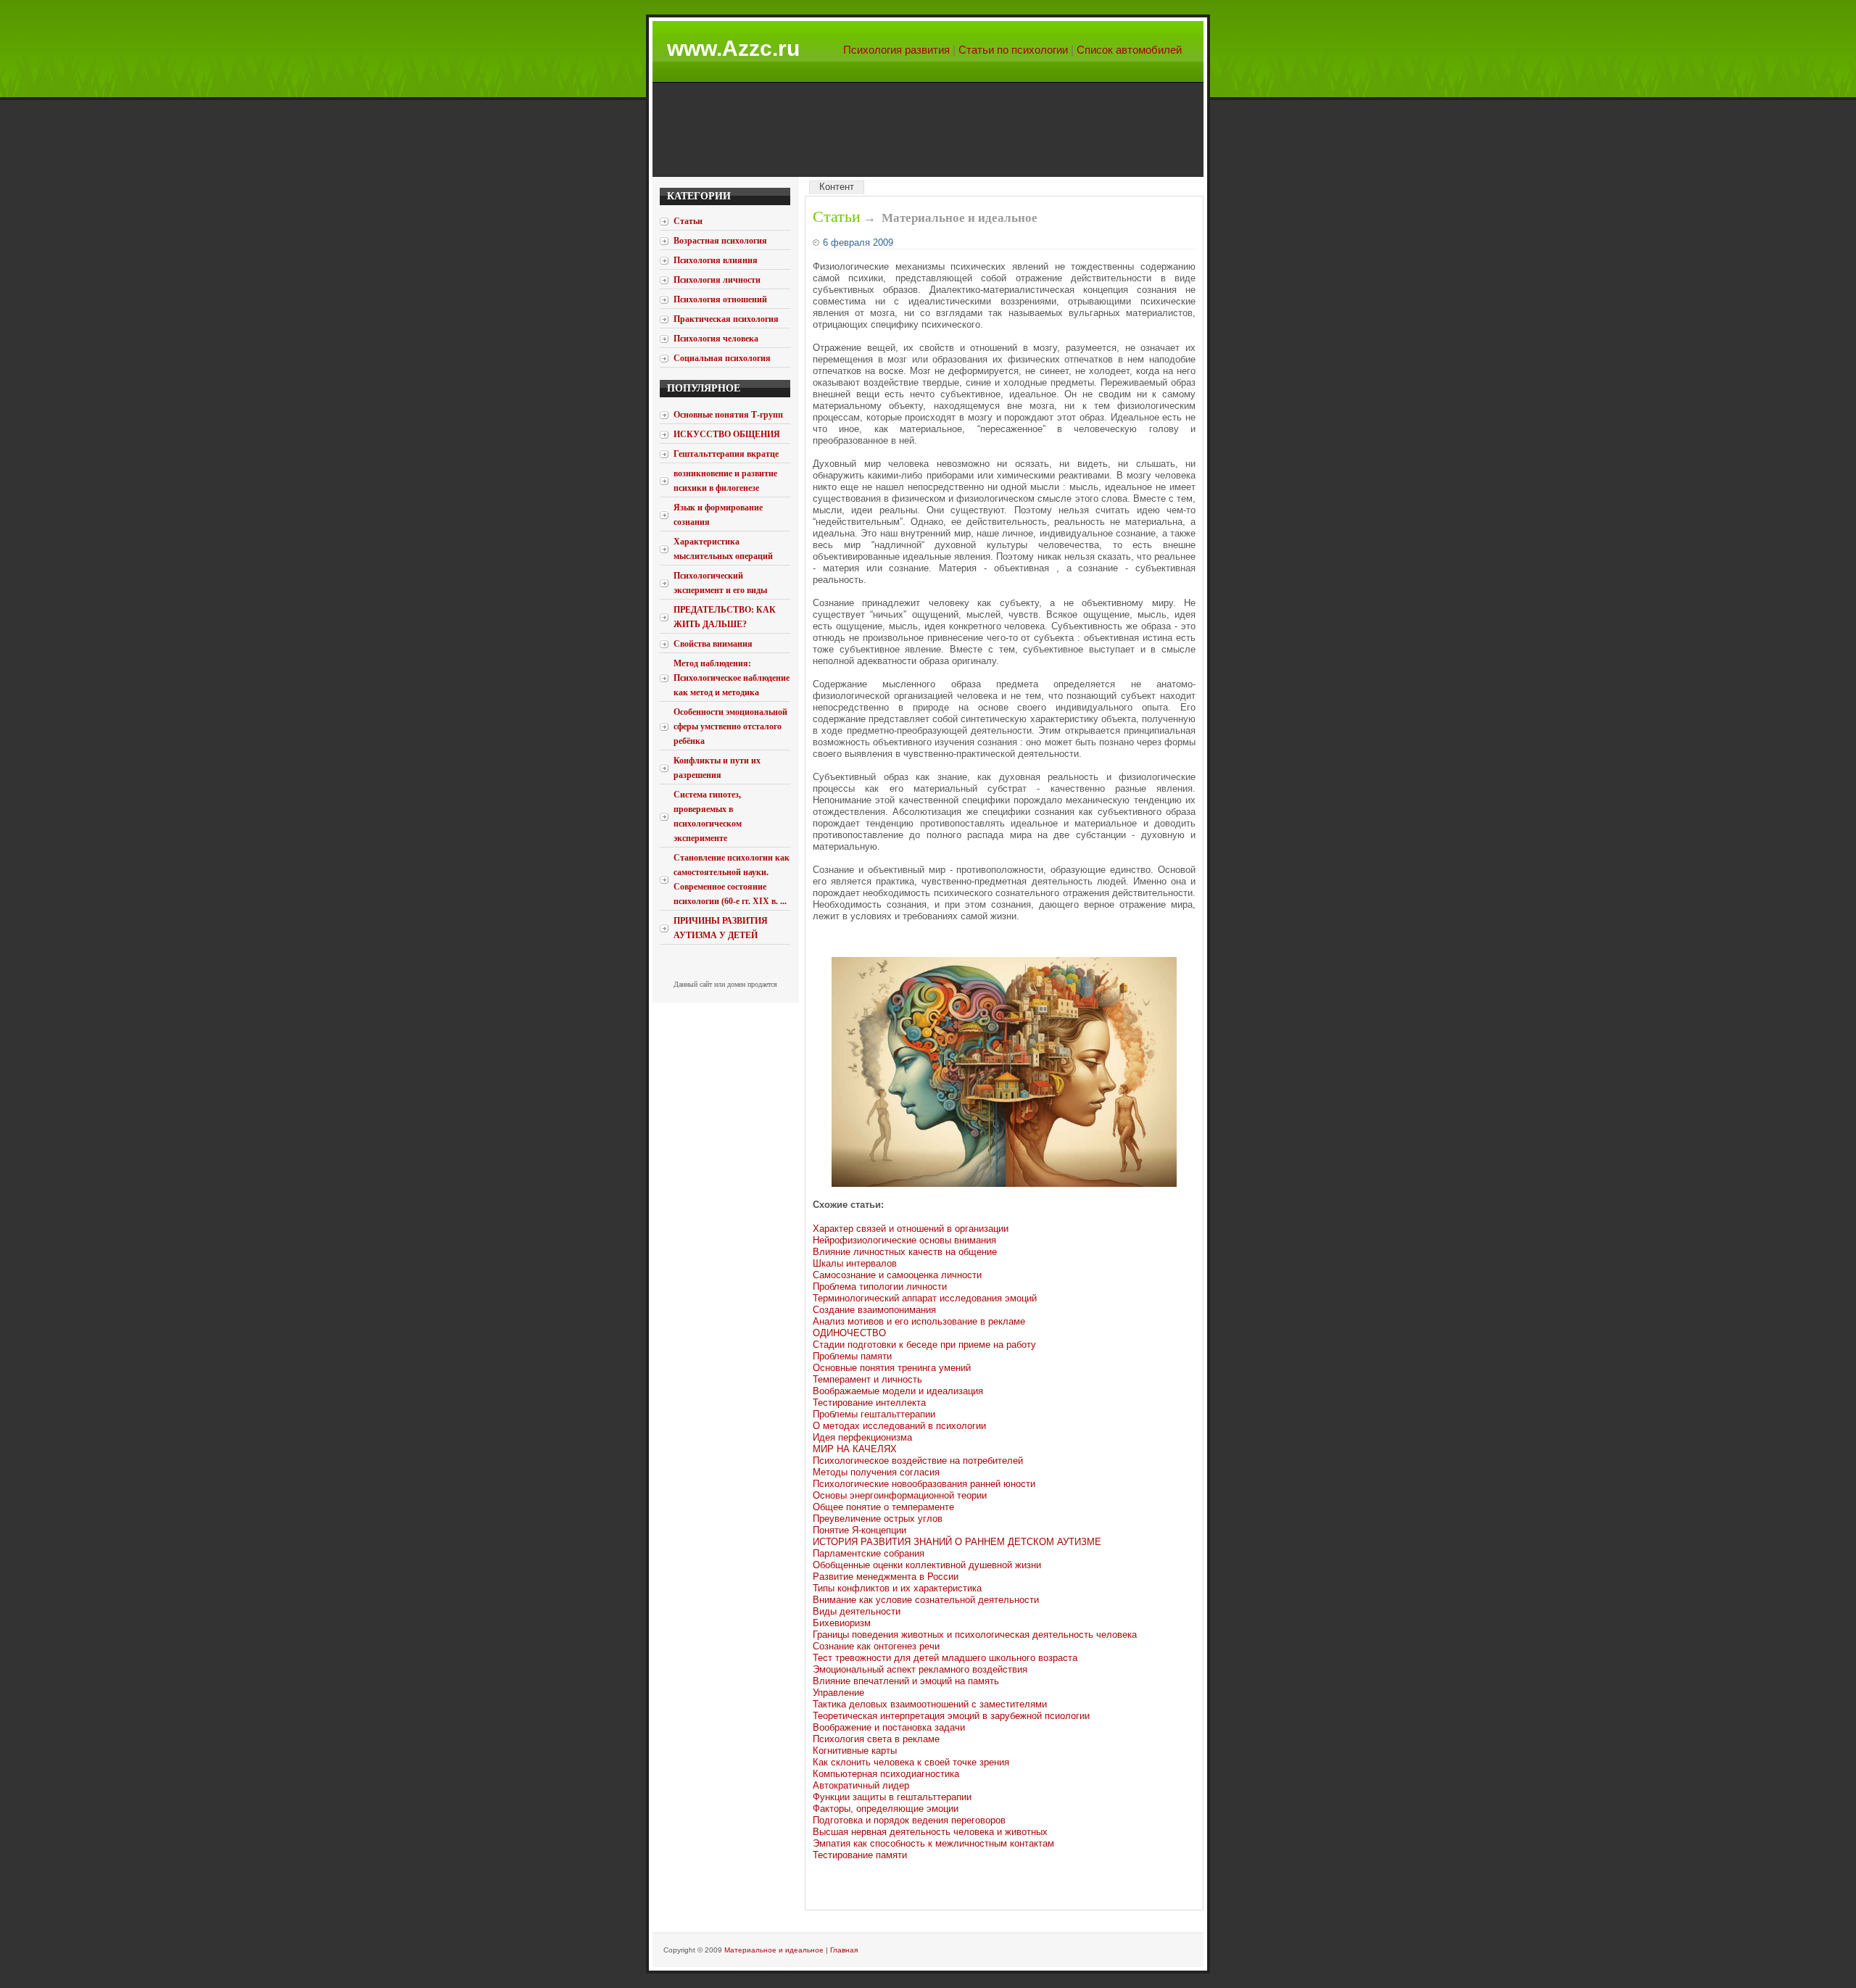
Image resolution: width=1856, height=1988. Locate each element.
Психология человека (716, 339)
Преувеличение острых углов (878, 1519)
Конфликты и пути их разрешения (717, 768)
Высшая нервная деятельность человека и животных (930, 1832)
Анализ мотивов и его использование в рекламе (919, 1321)
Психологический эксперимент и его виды (720, 583)
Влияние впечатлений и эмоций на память (906, 1681)
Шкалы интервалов (855, 1263)
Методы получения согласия (876, 1472)
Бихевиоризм (842, 1623)
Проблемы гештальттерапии (874, 1414)
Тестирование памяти (860, 1855)
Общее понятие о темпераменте (883, 1507)
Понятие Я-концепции (859, 1530)
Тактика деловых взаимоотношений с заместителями (930, 1704)
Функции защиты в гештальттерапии (892, 1797)
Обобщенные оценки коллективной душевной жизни (927, 1565)
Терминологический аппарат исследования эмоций (925, 1298)
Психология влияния (716, 260)
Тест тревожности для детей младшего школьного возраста (945, 1658)
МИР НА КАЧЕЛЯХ (855, 1449)
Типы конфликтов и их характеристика (897, 1588)
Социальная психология (722, 358)
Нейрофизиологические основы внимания (904, 1240)
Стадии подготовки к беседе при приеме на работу (924, 1345)
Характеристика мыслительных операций (723, 549)
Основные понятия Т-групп (728, 415)
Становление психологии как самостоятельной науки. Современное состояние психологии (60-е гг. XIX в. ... (732, 879)
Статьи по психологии (1013, 50)
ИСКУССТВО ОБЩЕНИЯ (727, 434)
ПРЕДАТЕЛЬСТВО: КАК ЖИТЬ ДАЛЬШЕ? (725, 617)
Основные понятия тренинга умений (892, 1368)
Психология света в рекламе (876, 1739)
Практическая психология (726, 319)
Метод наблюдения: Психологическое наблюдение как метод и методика (732, 678)
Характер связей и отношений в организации (911, 1229)
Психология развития (896, 50)
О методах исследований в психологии (899, 1426)
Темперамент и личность (867, 1379)
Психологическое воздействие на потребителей (918, 1461)
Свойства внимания (713, 644)
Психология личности (717, 280)
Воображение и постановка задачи (889, 1727)
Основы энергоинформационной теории (900, 1495)
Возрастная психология (720, 241)
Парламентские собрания (869, 1553)
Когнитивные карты (855, 1751)
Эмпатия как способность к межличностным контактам (933, 1843)
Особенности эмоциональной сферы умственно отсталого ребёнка (730, 726)
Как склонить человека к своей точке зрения (911, 1762)
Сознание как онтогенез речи (876, 1646)
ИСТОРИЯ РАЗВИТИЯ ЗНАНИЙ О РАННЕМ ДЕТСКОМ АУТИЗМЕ (957, 1542)
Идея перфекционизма (862, 1437)
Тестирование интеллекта (869, 1403)
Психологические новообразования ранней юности (924, 1484)
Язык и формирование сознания (718, 515)
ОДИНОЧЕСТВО (849, 1333)
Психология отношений (720, 299)
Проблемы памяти (852, 1356)
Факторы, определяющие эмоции (886, 1809)
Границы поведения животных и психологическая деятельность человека (975, 1635)
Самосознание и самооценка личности (897, 1275)
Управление (838, 1693)
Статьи (837, 216)
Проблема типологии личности (880, 1287)
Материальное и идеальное (774, 1950)
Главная (844, 1950)
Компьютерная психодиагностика (886, 1774)
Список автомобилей (1129, 50)
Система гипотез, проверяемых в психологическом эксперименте (708, 816)
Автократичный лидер (861, 1785)
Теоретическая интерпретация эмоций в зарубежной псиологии (951, 1716)
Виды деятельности (857, 1611)
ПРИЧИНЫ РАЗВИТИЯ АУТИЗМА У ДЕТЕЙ (721, 928)
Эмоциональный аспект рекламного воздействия (920, 1669)
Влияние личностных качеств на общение (905, 1252)
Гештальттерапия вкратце (726, 454)
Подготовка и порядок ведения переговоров (909, 1820)
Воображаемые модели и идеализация (898, 1391)
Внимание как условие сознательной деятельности (926, 1600)
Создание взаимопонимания (874, 1310)
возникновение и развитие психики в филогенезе (725, 481)
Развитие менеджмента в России (886, 1577)
